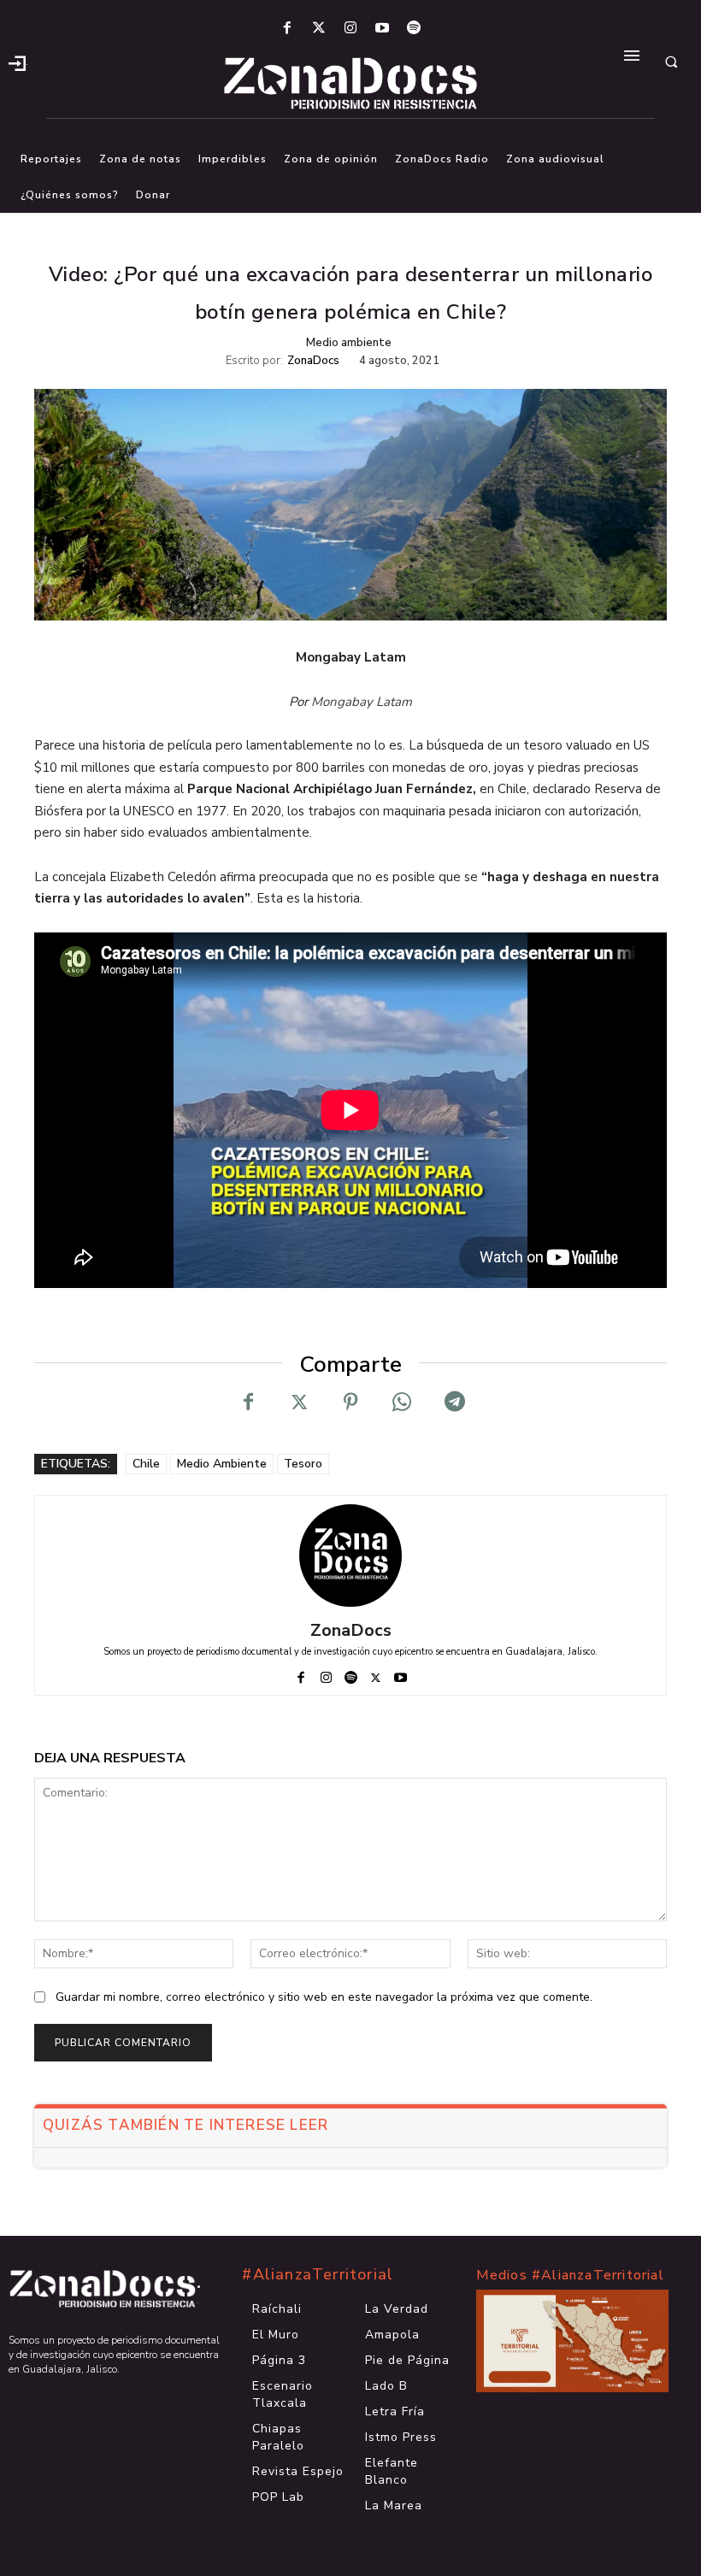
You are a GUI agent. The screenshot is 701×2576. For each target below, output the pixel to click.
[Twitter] (318, 29)
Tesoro (303, 1464)
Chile (146, 1464)
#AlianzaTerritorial (318, 2274)
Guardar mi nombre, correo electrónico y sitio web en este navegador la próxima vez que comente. (324, 1997)
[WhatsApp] (402, 1403)
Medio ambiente (349, 343)
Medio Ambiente (222, 1464)
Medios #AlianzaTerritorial (570, 2275)
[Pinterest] (350, 1403)
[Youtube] (383, 29)
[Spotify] (414, 29)
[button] (671, 62)
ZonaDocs (313, 361)
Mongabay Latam (362, 702)
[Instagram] (350, 29)
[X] (299, 1403)
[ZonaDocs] (350, 1556)
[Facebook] (287, 29)
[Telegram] (453, 1403)
